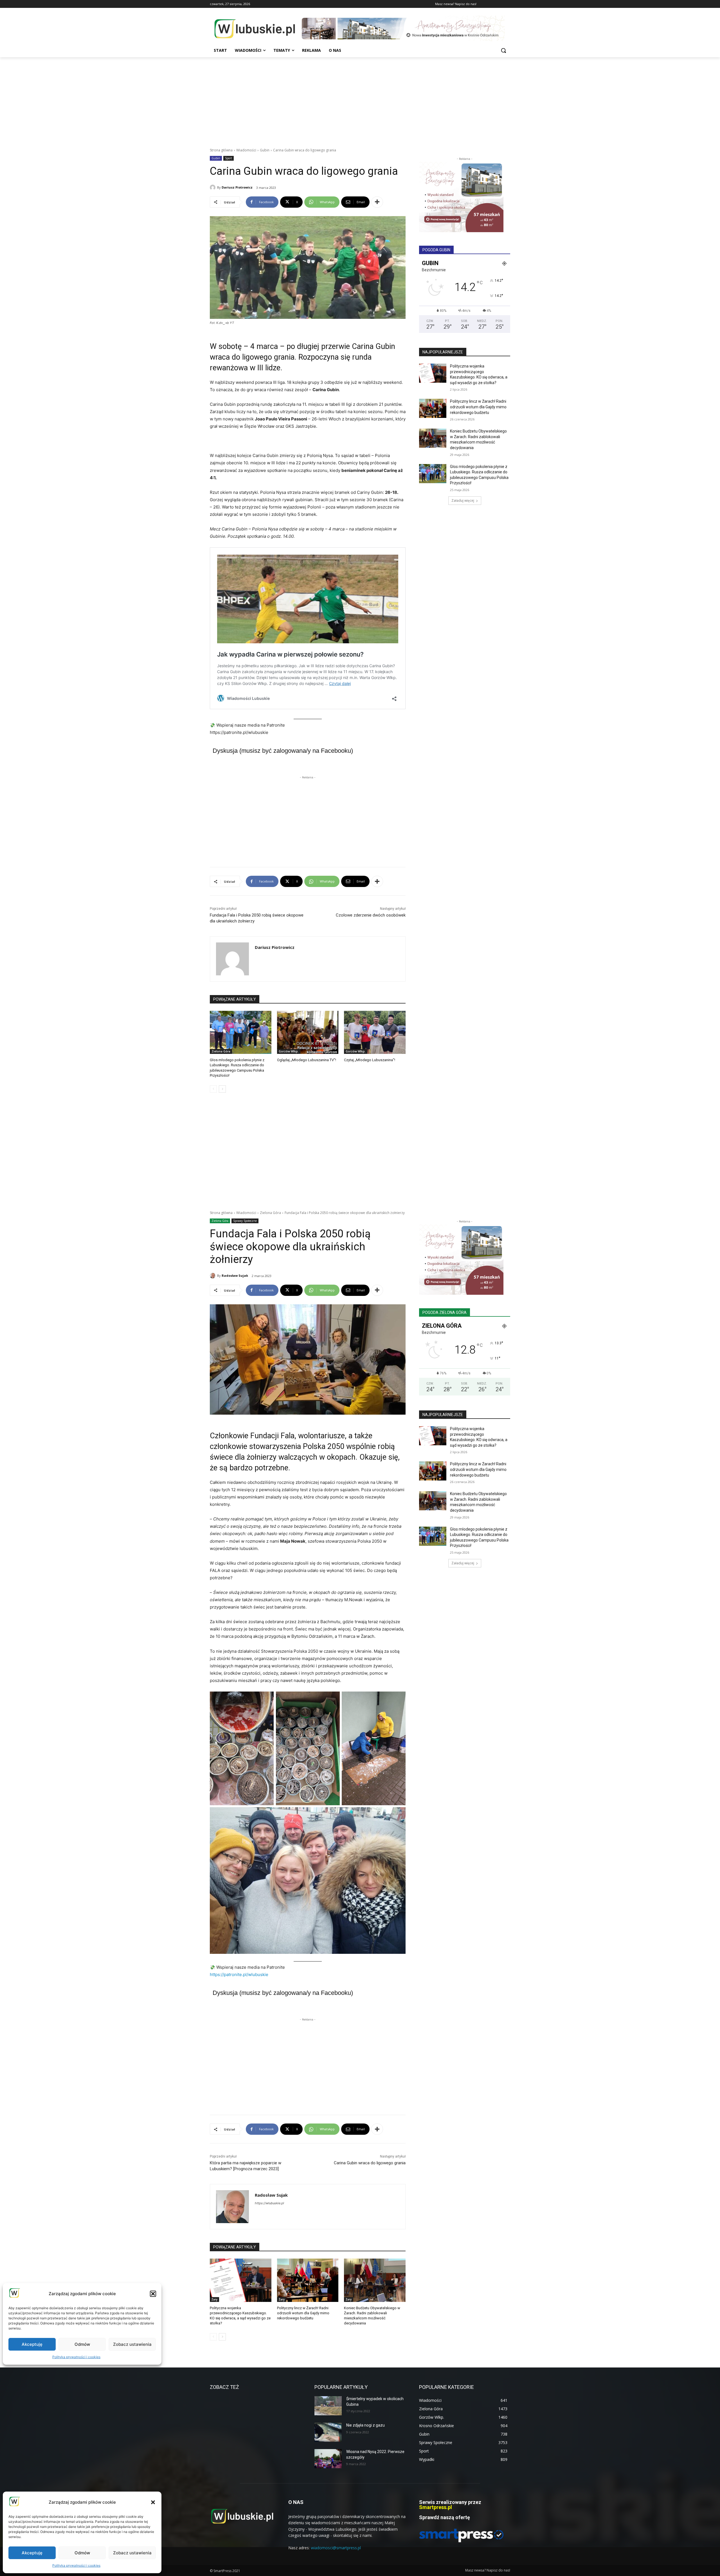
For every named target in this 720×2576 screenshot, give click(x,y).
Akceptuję (32, 2553)
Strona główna (221, 150)
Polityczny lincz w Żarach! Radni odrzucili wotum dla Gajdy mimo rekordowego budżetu (478, 407)
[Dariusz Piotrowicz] (213, 187)
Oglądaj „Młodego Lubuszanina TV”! (307, 1060)
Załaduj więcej (463, 500)
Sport (229, 158)
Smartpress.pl (436, 2507)
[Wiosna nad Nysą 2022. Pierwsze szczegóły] (328, 2459)
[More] (377, 202)
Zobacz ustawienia (132, 2553)
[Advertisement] (360, 99)
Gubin (265, 150)
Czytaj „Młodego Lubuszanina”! (370, 1060)
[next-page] (222, 1089)
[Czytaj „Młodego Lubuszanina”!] (375, 1032)
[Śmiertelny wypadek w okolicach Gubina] (328, 2406)
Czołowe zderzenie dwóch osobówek (371, 915)
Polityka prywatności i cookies (76, 2565)
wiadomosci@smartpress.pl (336, 2548)
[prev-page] (213, 1089)
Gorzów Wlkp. (289, 1051)
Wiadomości (246, 150)
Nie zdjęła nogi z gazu (365, 2425)
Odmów (82, 2553)
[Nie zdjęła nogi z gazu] (328, 2432)
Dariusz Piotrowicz (237, 187)
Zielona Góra (221, 1051)
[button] (153, 2502)
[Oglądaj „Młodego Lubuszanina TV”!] (308, 1032)
